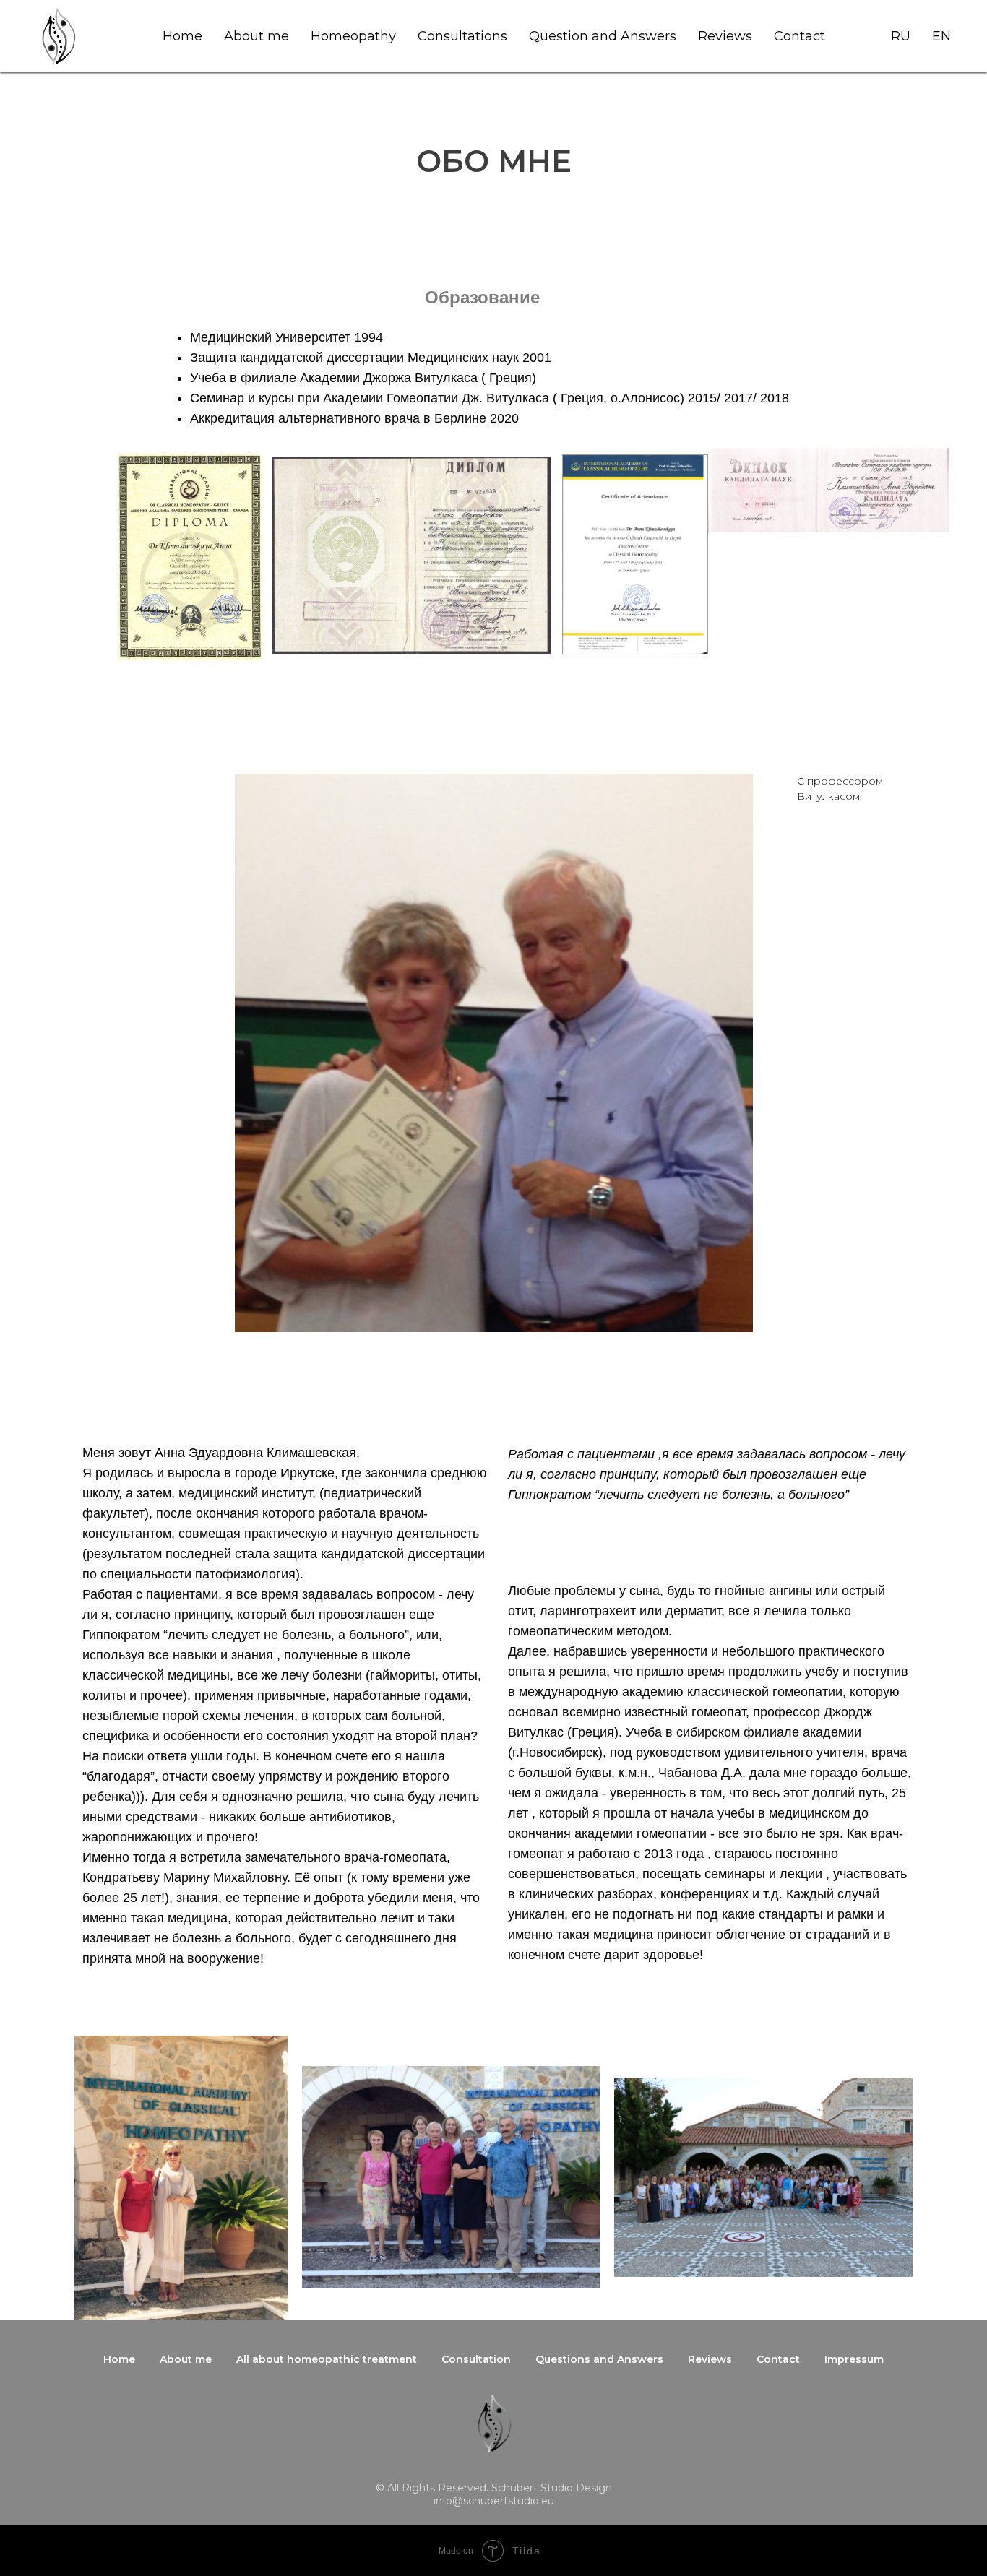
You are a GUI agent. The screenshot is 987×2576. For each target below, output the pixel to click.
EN (941, 36)
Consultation (476, 2359)
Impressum (854, 2359)
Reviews (725, 36)
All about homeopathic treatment (327, 2359)
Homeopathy (353, 36)
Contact (799, 36)
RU (901, 36)
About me (257, 36)
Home (182, 36)
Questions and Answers (599, 2359)
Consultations (462, 36)
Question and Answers (603, 36)
